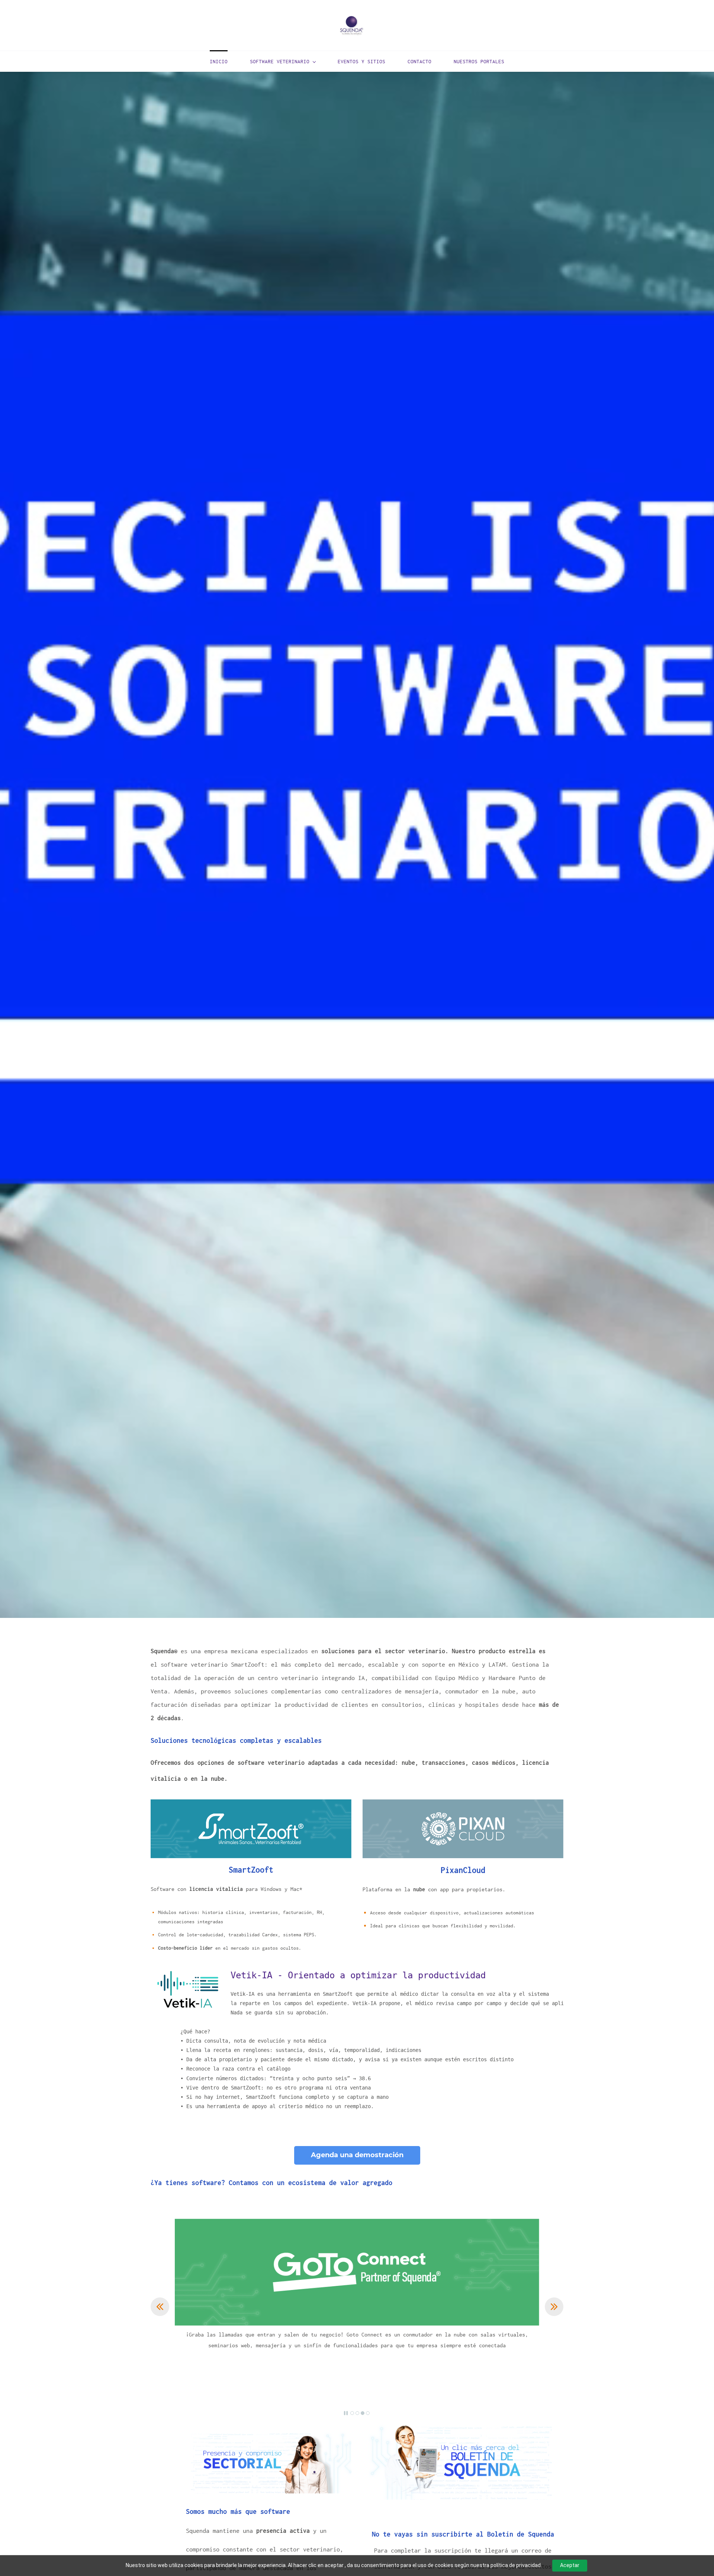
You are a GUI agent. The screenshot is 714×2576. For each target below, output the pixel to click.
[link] (188, 1973)
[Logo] (351, 25)
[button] (160, 2307)
